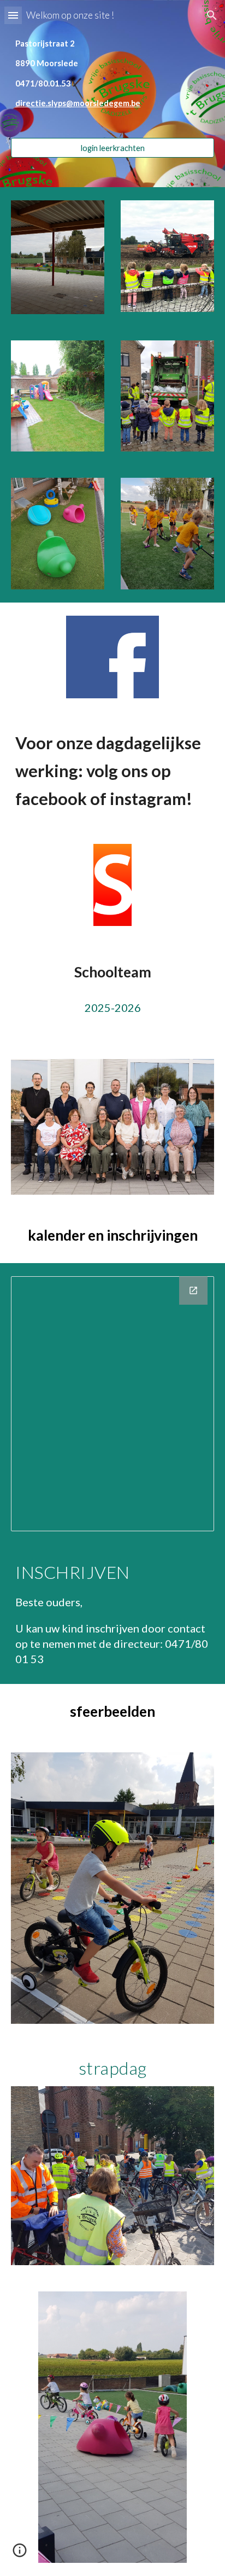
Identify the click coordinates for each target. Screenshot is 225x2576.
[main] (112, 84)
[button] (13, 15)
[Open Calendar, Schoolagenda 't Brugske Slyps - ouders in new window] (193, 1290)
